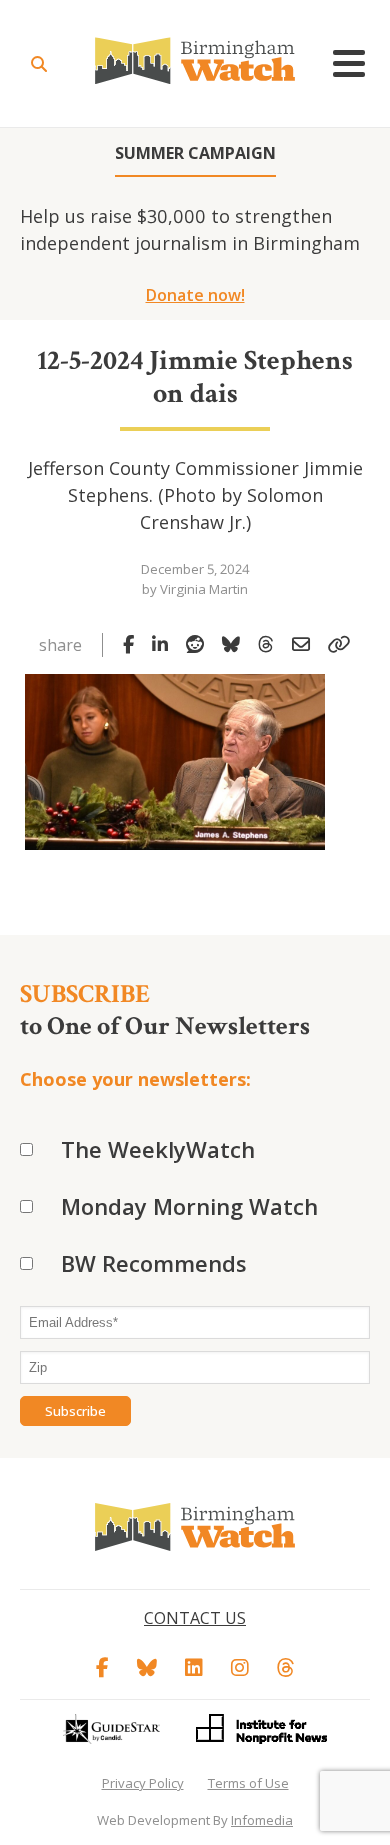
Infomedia (262, 1820)
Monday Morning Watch (189, 1206)
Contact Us (195, 1618)
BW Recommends (154, 1263)
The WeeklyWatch (158, 1149)
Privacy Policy (143, 1783)
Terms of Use (248, 1783)
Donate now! (195, 295)
